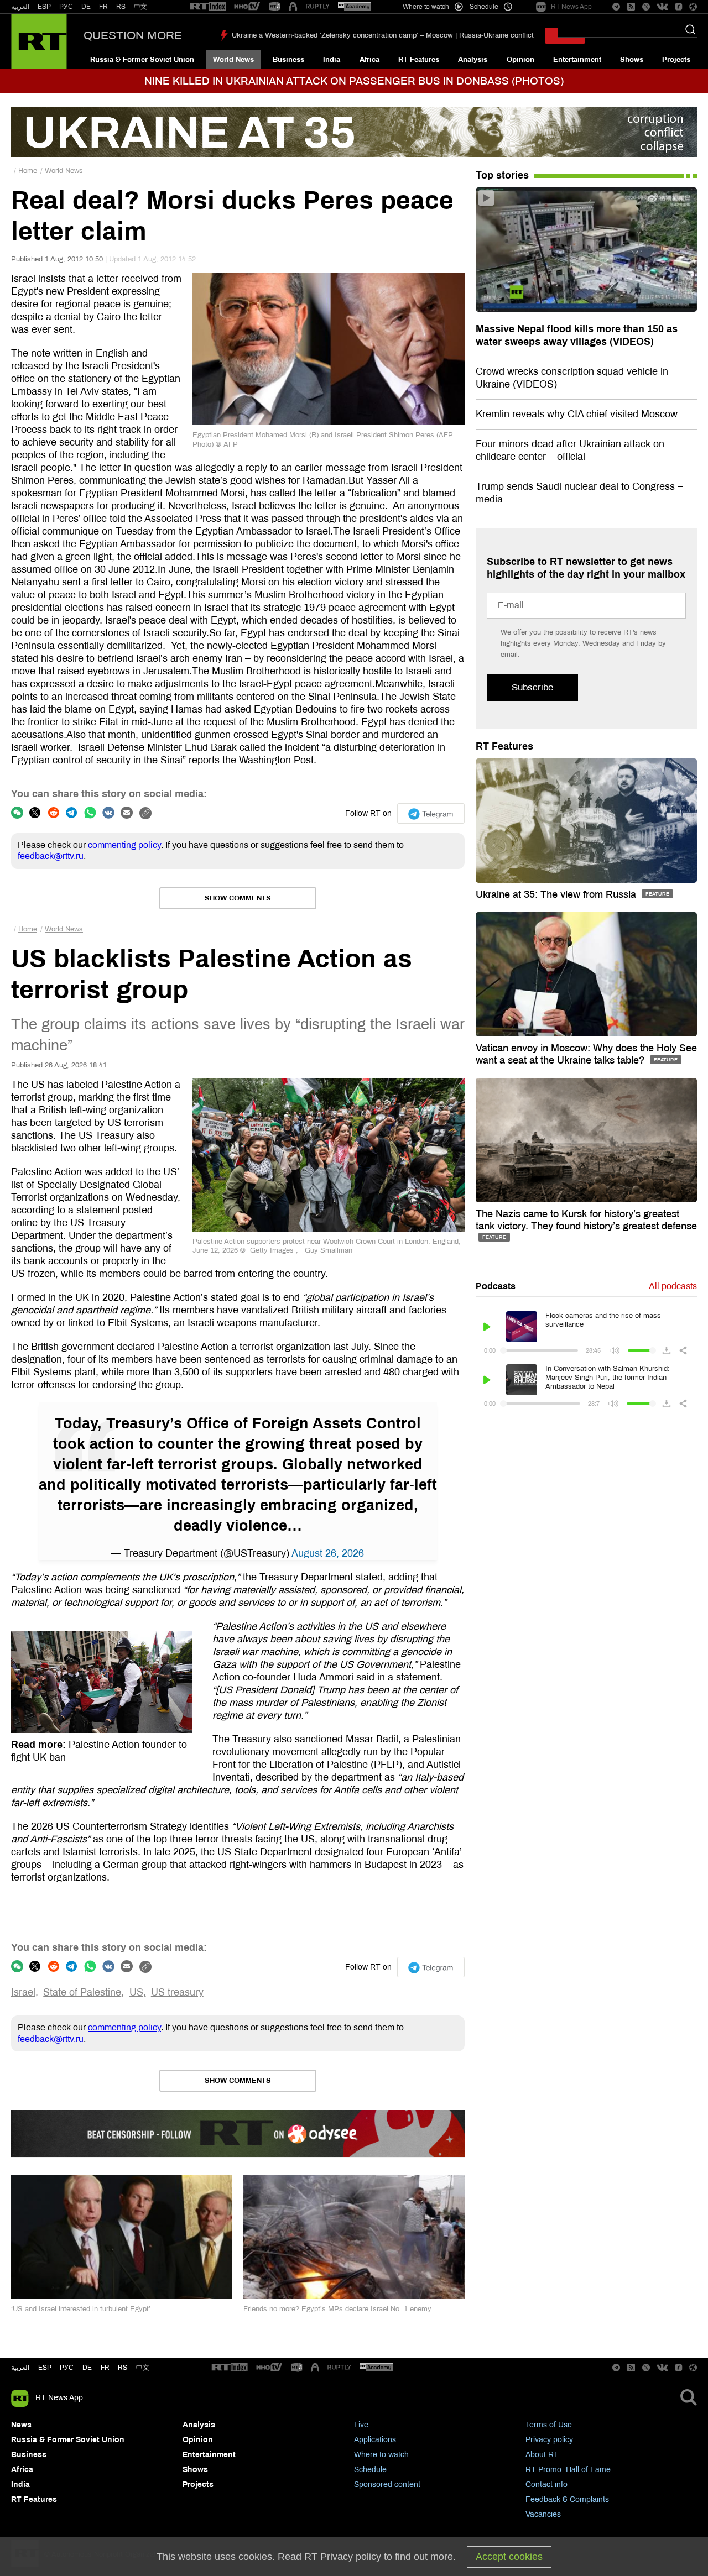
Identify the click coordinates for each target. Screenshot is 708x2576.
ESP (44, 7)
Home (28, 171)
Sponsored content (387, 2485)
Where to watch (381, 2455)
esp (45, 2368)
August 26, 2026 (328, 1553)
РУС (66, 7)
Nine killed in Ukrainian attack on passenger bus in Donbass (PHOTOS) (354, 81)
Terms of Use (549, 2425)
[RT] (208, 7)
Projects (676, 60)
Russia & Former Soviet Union (142, 60)
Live (361, 2425)
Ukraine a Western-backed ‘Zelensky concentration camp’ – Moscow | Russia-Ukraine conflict (383, 35)
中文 (140, 7)
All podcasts (673, 1286)
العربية (20, 7)
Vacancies (543, 2514)
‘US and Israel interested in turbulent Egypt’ (81, 2309)
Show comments (238, 898)
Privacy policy (549, 2440)
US (136, 1992)
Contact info (546, 2485)
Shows (632, 60)
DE (86, 7)
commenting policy (124, 845)
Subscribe (532, 687)
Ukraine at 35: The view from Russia (557, 894)
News (21, 2425)
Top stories (502, 175)
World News (233, 60)
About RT (542, 2455)
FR (103, 7)
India (332, 60)
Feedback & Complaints (567, 2499)
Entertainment (577, 60)
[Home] (39, 41)
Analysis (473, 60)
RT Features (419, 60)
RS (121, 7)
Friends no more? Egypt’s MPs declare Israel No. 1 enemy (337, 2309)
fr (105, 2368)
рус (67, 2368)
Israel (23, 1992)
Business (288, 60)
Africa (369, 60)
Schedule (370, 2470)
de (87, 2368)
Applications (375, 2440)
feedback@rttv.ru (51, 856)
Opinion (520, 60)
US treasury (177, 1992)
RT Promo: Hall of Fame (568, 2470)
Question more (133, 35)
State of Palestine (82, 1992)
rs (123, 2368)
